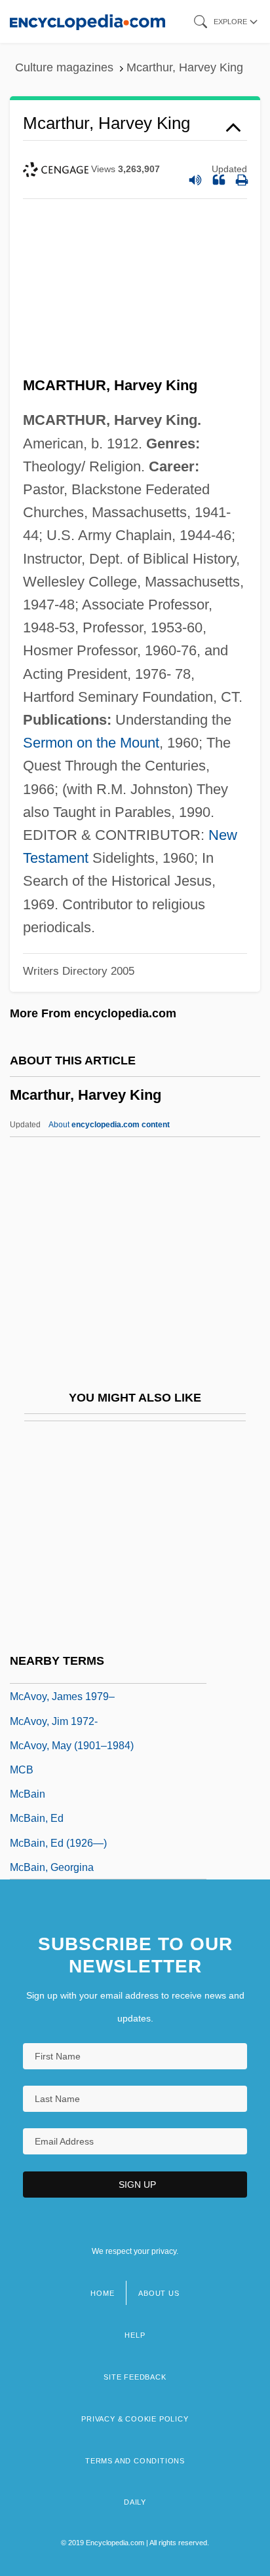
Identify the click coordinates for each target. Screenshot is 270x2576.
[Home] (87, 21)
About (109, 1125)
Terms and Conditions (135, 2461)
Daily (135, 2502)
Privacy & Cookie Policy (135, 2419)
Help (135, 2335)
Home (102, 2293)
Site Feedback (135, 2377)
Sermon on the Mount (91, 743)
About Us (159, 2293)
